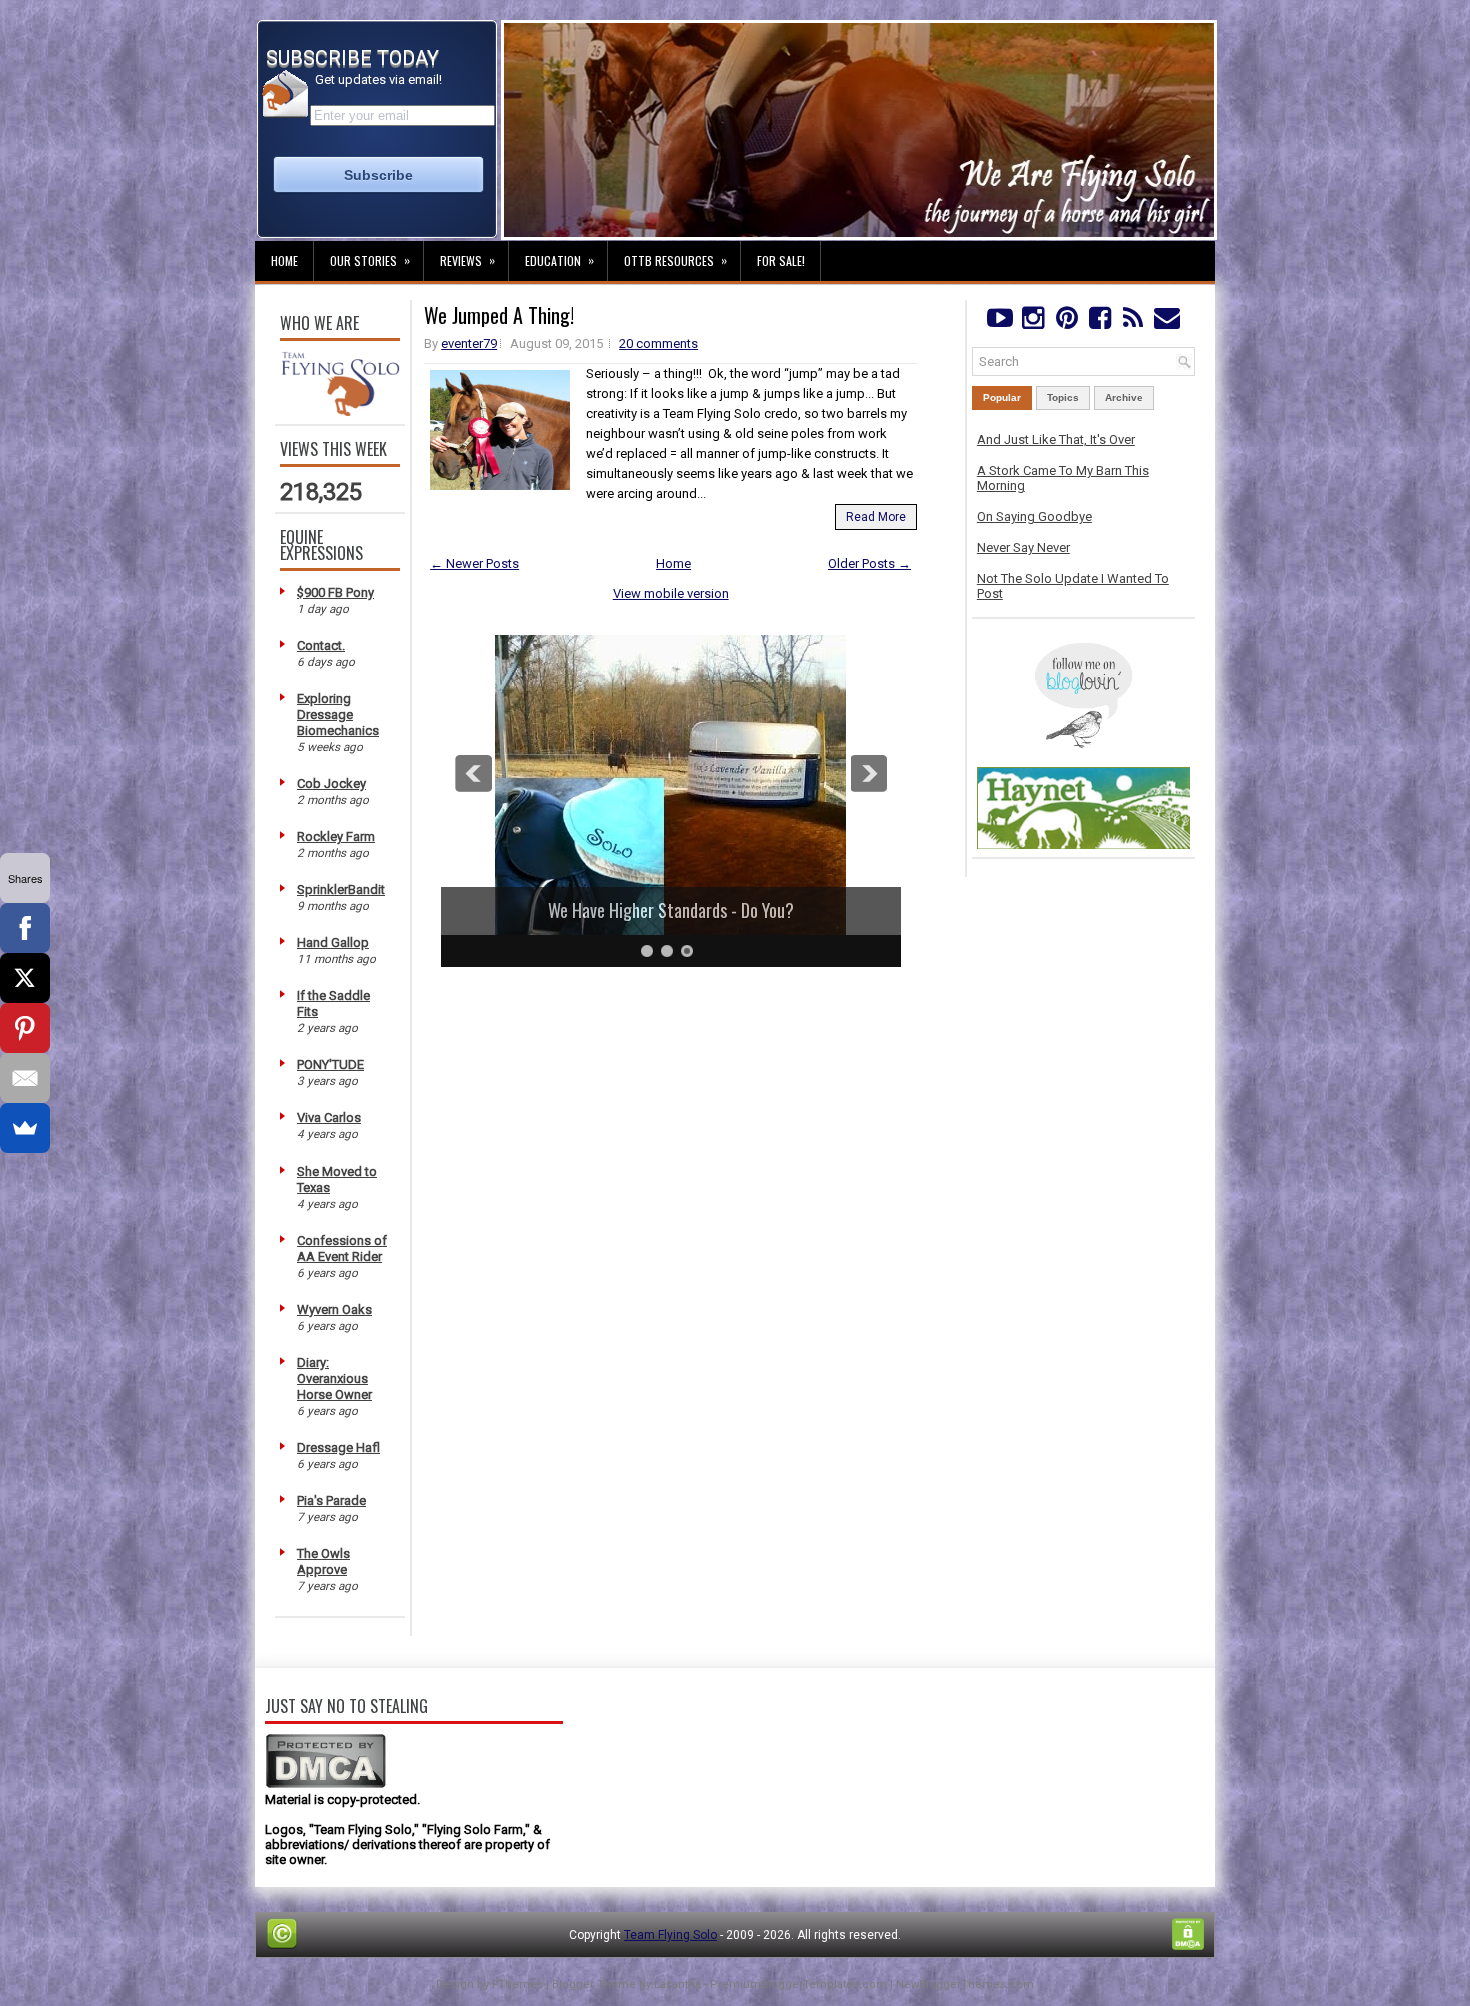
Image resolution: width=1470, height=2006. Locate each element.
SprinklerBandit (341, 889)
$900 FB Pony (335, 592)
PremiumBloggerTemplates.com (798, 1984)
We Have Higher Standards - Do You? (671, 910)
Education (559, 260)
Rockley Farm (336, 836)
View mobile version (671, 593)
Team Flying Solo (670, 1935)
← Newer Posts (474, 563)
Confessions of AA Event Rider (342, 1248)
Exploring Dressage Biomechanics (338, 714)
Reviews (467, 260)
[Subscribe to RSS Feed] (1133, 322)
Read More (876, 517)
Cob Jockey (331, 783)
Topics (1063, 397)
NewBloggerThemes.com (965, 1984)
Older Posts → (869, 563)
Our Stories (370, 260)
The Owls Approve (323, 1561)
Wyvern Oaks (334, 1309)
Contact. (321, 645)
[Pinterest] (1066, 322)
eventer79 (469, 343)
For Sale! (781, 260)
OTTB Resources (675, 260)
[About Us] (340, 411)
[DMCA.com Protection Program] (325, 1784)
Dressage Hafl (338, 1447)
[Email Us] (1166, 322)
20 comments (658, 343)
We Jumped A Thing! (499, 315)
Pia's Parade (331, 1500)
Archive (1124, 397)
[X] (25, 978)
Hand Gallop (333, 942)
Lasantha (677, 1984)
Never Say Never (1023, 547)
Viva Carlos (329, 1117)
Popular (1002, 397)
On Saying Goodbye (1034, 516)
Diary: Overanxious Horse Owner (334, 1378)
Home (284, 260)
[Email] (25, 1078)
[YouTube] (999, 322)
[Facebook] (1099, 322)
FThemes (517, 1984)
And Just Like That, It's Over (1056, 439)
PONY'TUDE (330, 1064)
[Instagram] (1032, 322)
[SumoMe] (25, 1128)
